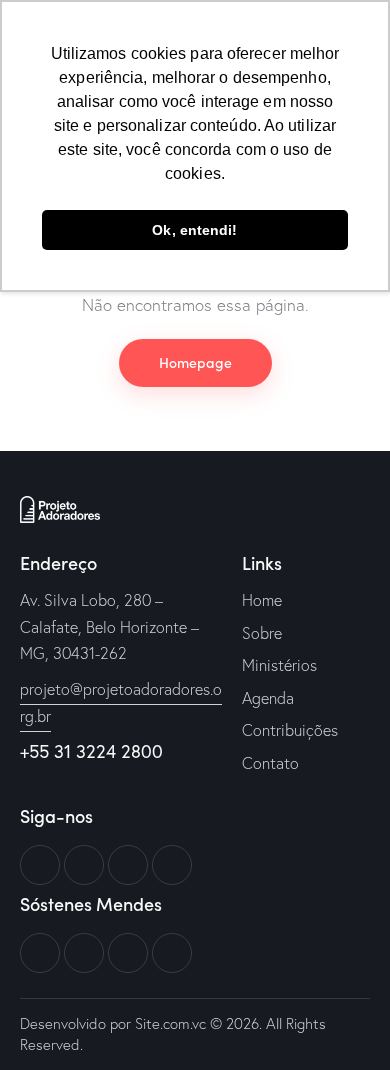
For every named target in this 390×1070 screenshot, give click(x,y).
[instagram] (172, 865)
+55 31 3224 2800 (91, 751)
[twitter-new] (84, 865)
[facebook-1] (40, 865)
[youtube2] (128, 865)
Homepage (195, 362)
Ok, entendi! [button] (194, 230)
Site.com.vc (170, 1023)
